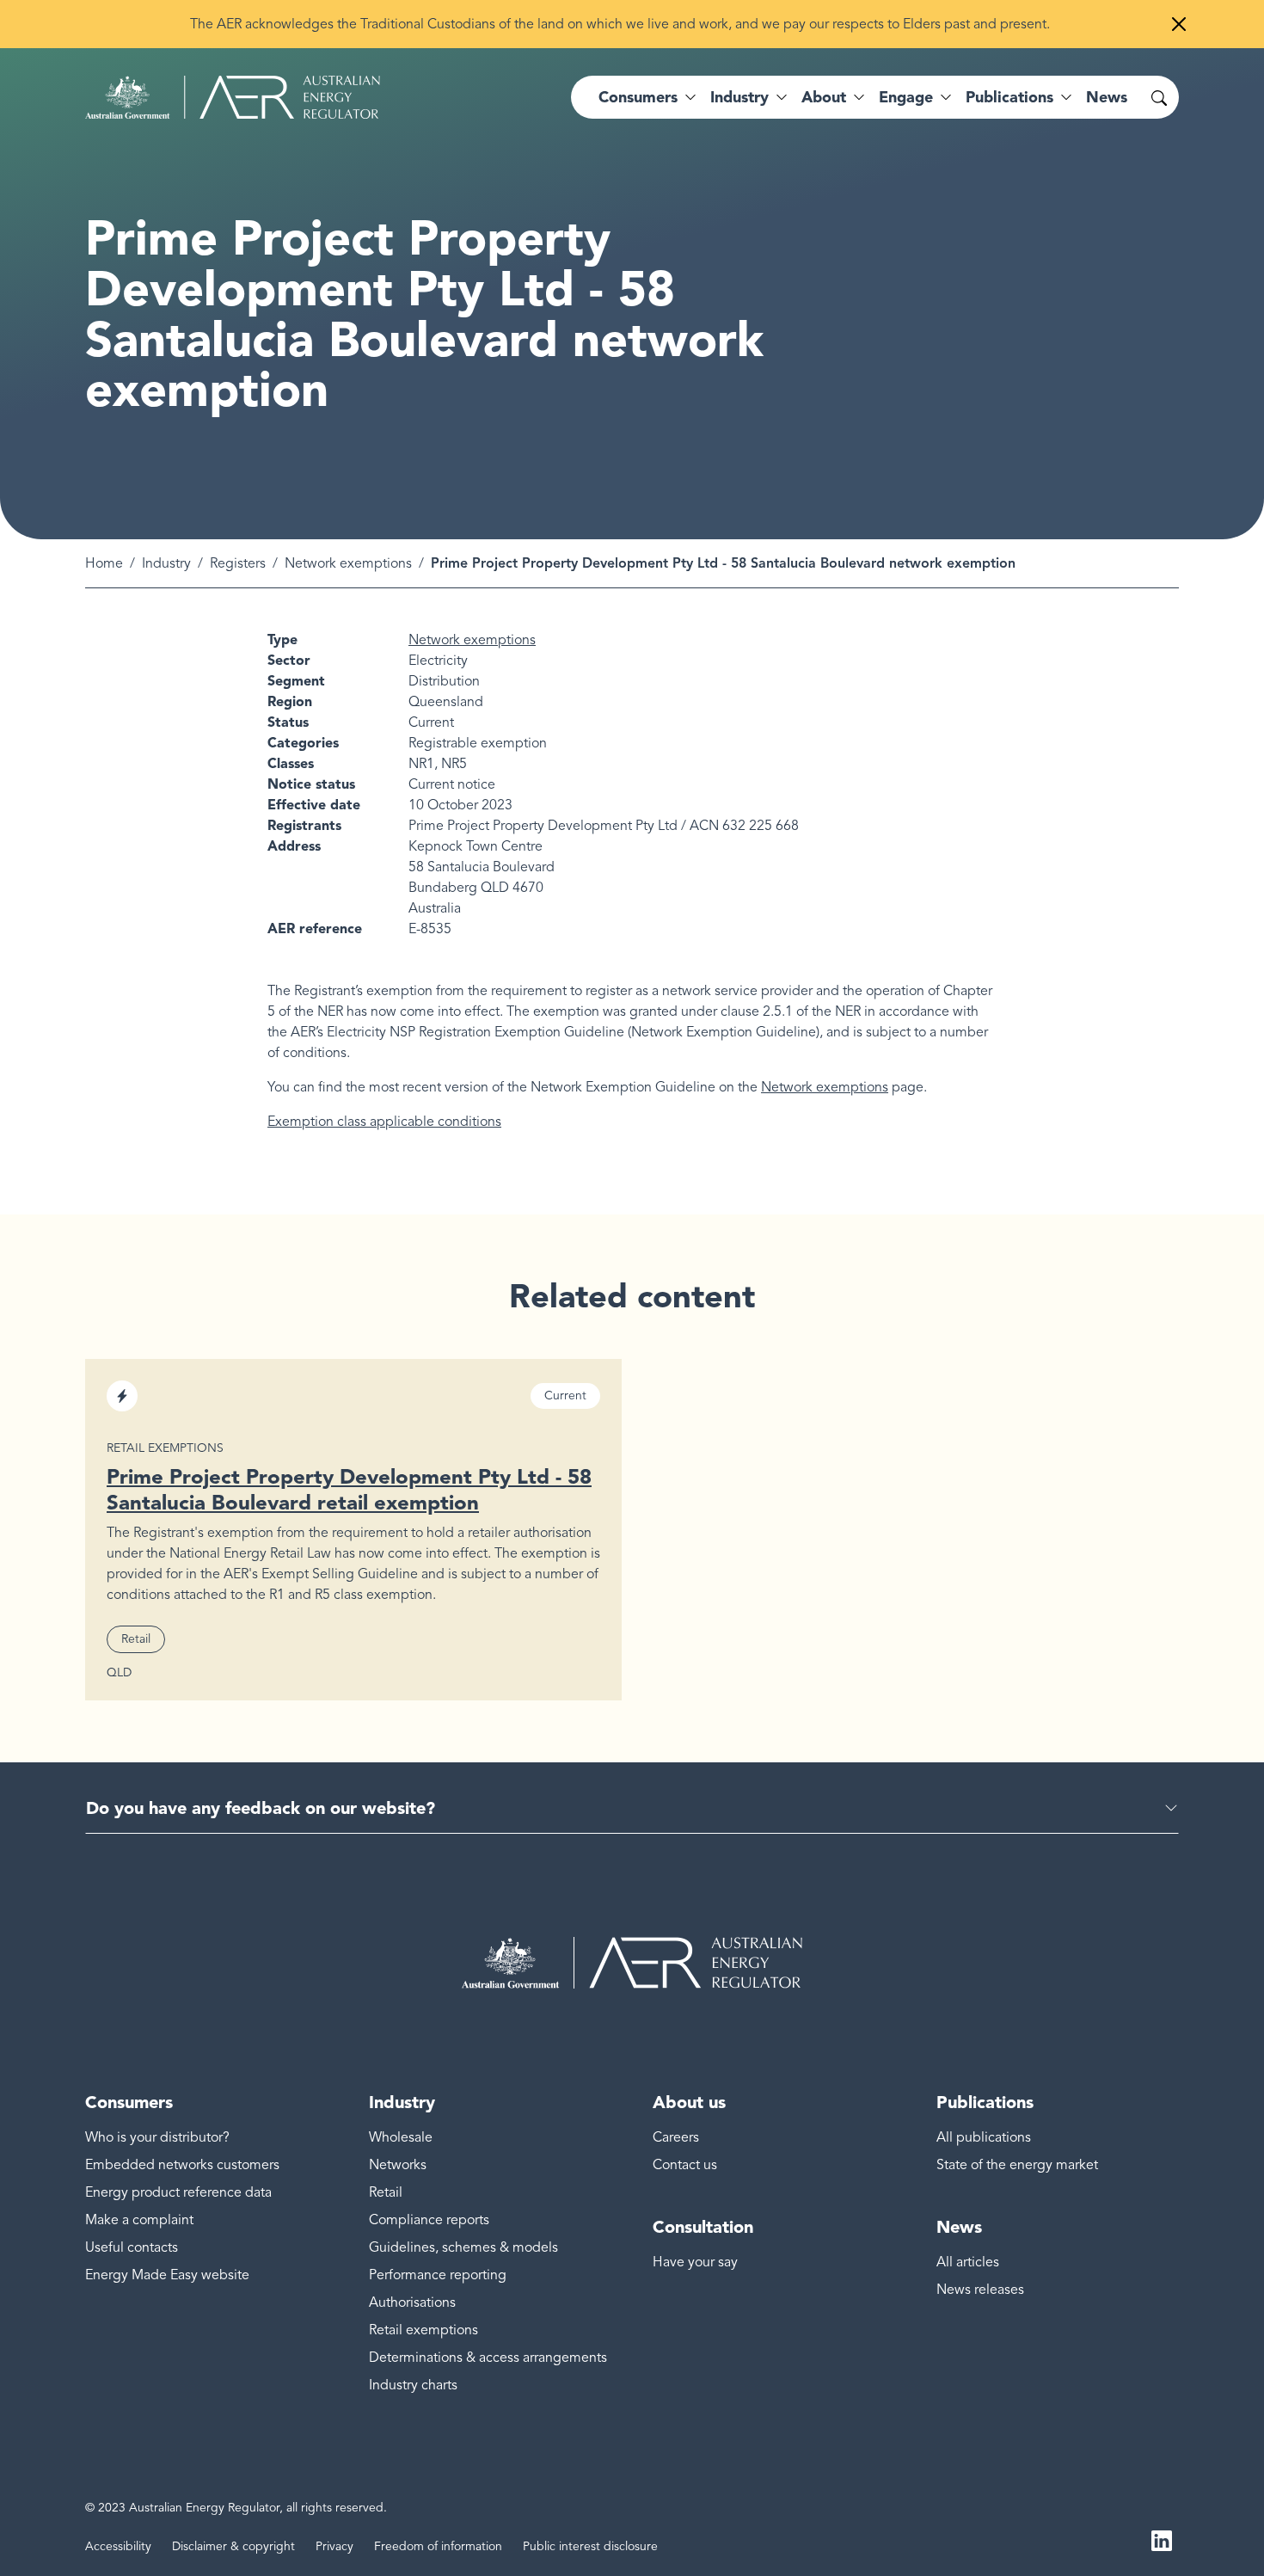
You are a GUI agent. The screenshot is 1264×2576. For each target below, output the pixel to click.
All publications (984, 2137)
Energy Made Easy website (167, 2275)
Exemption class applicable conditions (384, 1122)
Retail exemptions (423, 2330)
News (1107, 97)
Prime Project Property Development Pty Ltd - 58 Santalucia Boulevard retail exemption (349, 1489)
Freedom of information (438, 2546)
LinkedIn (1162, 2540)
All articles (968, 2262)
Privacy (334, 2546)
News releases (980, 2290)
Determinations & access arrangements (488, 2358)
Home (104, 563)
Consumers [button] (638, 97)
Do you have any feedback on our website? (261, 1808)
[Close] (1179, 24)
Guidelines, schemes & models (463, 2247)
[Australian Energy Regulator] (233, 97)
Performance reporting (438, 2275)
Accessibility (118, 2546)
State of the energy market (1017, 2165)
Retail (386, 2192)
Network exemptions (348, 563)
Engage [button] (906, 97)
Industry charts (413, 2385)
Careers (676, 2137)
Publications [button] (1009, 97)
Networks (398, 2165)
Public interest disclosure (590, 2546)
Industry (166, 563)
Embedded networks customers (182, 2165)
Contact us (685, 2165)
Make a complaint (139, 2220)
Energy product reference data (178, 2192)
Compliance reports (429, 2220)
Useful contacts (132, 2247)
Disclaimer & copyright (233, 2546)
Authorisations (412, 2302)
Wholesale (401, 2137)
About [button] (824, 97)
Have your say (695, 2262)
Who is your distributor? (157, 2137)
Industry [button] (739, 97)
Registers (238, 563)
